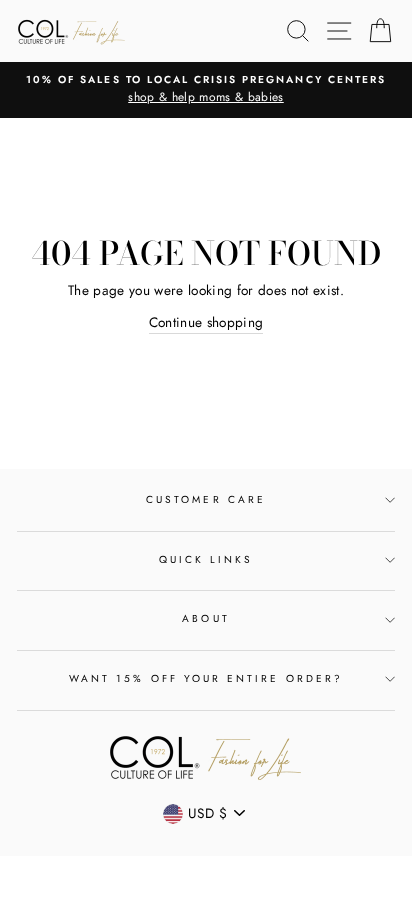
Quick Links (206, 559)
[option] (206, 90)
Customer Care (206, 499)
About (205, 618)
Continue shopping (206, 322)
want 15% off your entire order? (206, 678)
